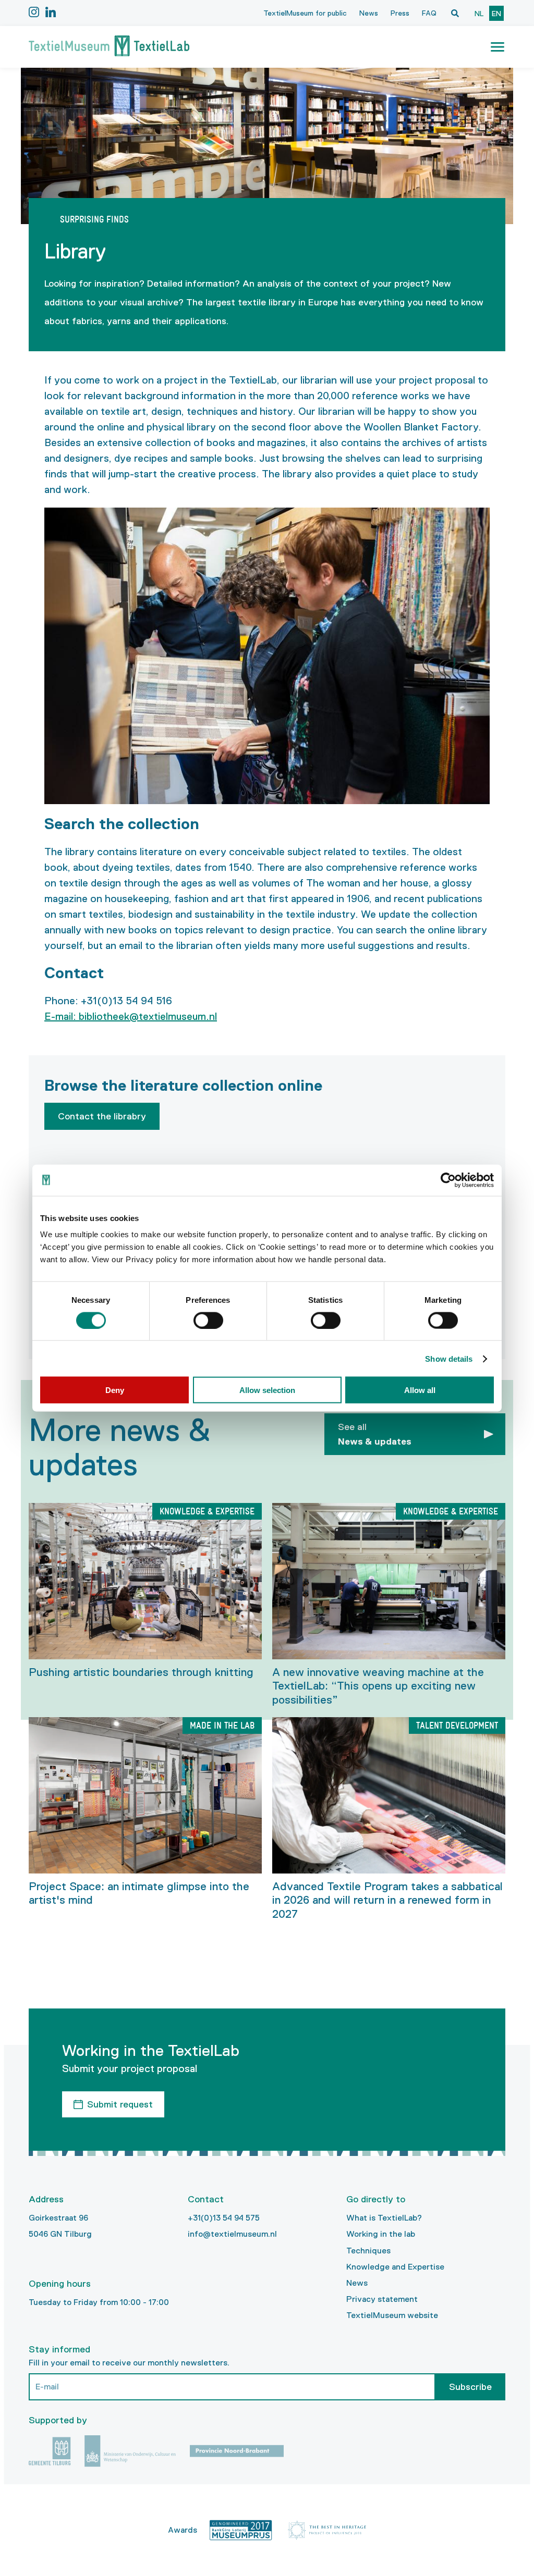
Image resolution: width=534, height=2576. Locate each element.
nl (479, 14)
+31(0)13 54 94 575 (224, 2218)
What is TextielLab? (384, 2218)
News (369, 13)
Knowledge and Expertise (395, 2267)
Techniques (368, 2251)
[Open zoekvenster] (455, 13)
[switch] (208, 1320)
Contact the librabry (102, 1116)
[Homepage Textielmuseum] (109, 47)
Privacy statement (382, 2299)
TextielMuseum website (392, 2315)
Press (400, 13)
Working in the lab (381, 2234)
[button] (497, 47)
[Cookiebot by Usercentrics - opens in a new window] (448, 1180)
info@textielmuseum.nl (232, 2234)
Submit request (120, 2104)
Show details (449, 1358)
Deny (115, 1390)
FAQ (429, 13)
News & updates (375, 1434)
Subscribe (470, 2387)
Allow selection (267, 1390)
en (496, 14)
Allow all (420, 1390)
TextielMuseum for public (305, 13)
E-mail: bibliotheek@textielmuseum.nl (131, 1016)
